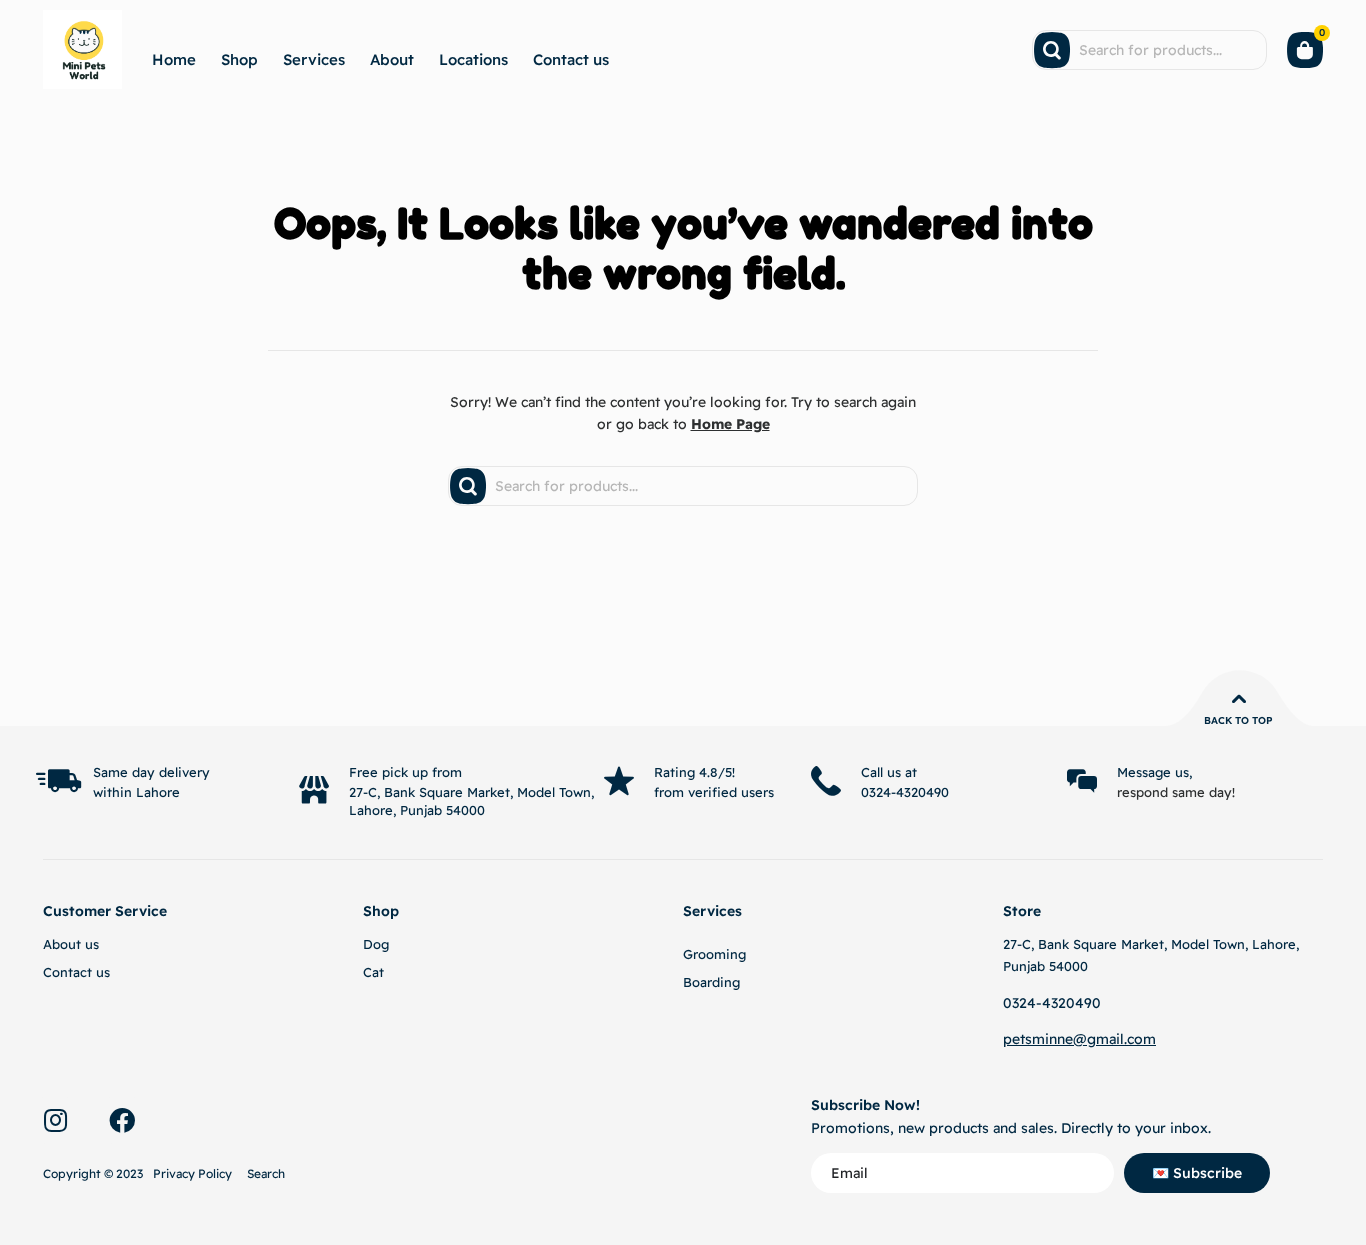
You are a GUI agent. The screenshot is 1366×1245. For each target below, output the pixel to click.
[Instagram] (55, 1120)
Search (266, 1173)
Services (314, 59)
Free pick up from (405, 772)
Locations (473, 59)
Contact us (571, 59)
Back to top (1238, 720)
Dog (376, 944)
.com (1140, 1039)
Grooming (714, 954)
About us (71, 944)
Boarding (711, 982)
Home (174, 59)
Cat (373, 972)
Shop (239, 59)
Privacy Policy (192, 1173)
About (392, 59)
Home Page (730, 424)
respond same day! (1176, 792)
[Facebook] (122, 1120)
